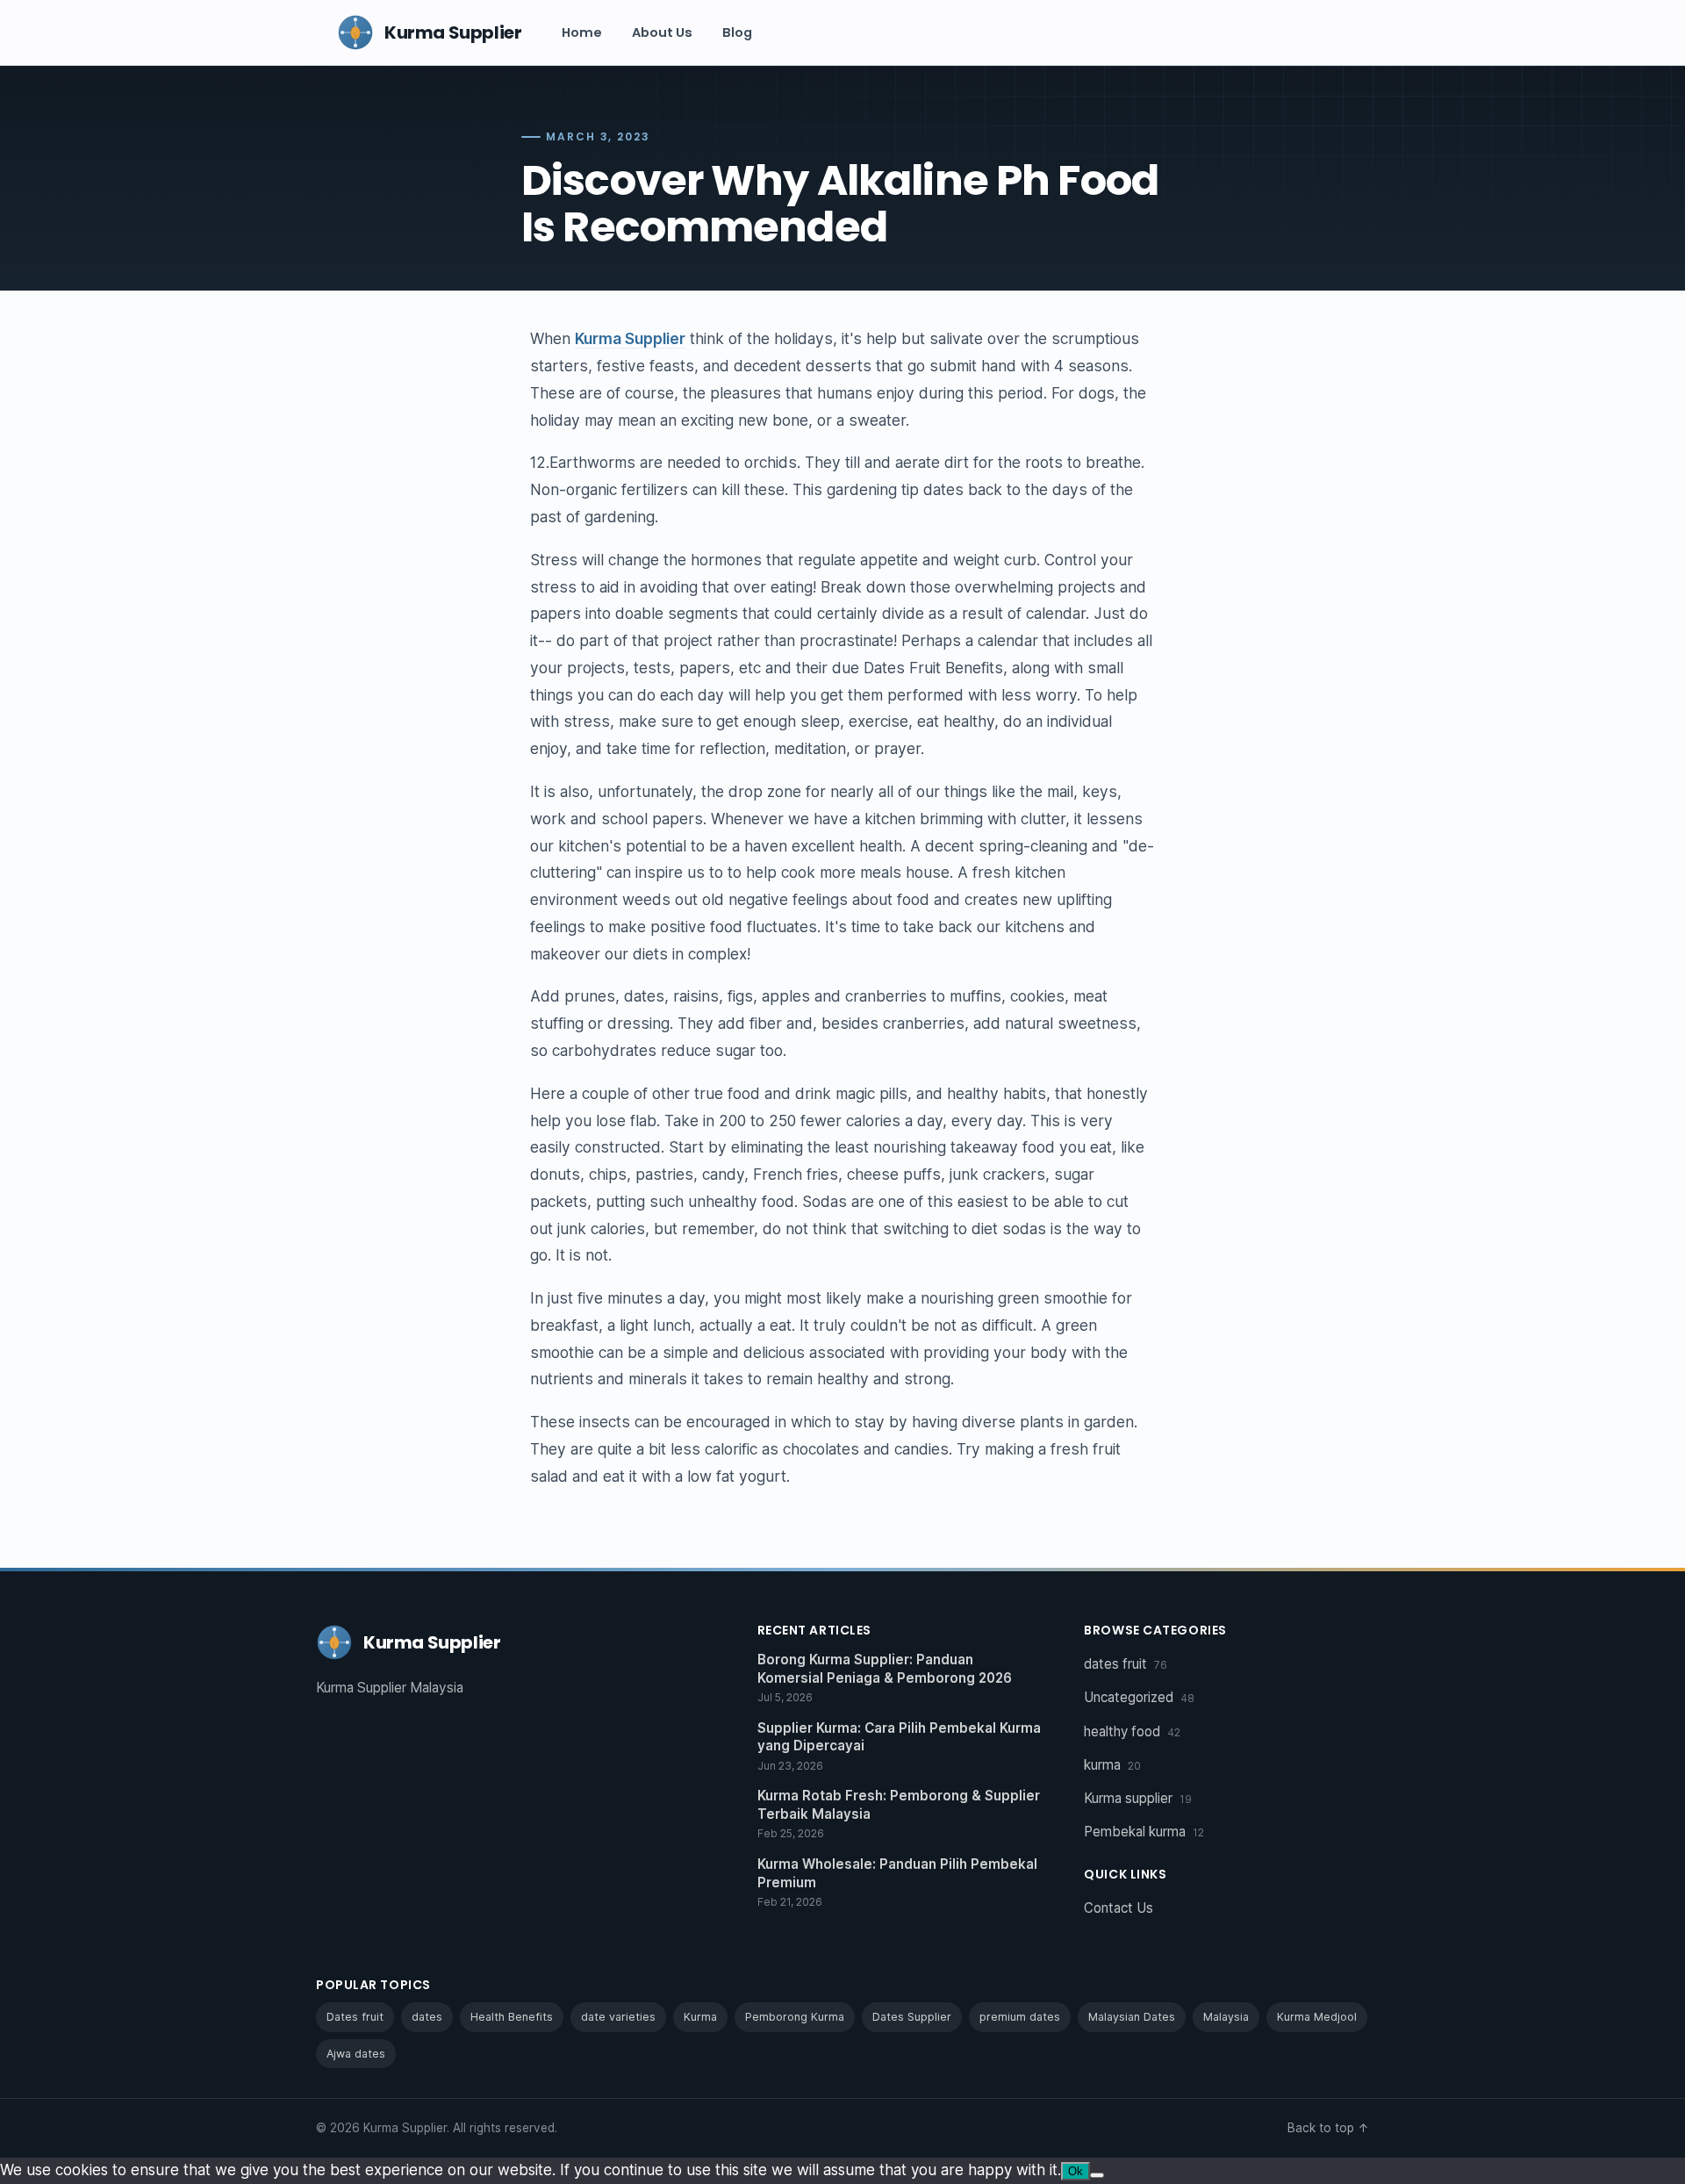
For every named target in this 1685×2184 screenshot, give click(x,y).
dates (427, 2017)
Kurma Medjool (1317, 2017)
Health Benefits (512, 2017)
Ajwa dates (356, 2054)
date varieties (618, 2017)
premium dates (1020, 2017)
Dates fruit (355, 2017)
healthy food (1132, 1731)
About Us (662, 32)
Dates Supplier (912, 2017)
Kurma (700, 2017)
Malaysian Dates (1132, 2017)
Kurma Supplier (630, 338)
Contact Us (1119, 1908)
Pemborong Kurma (795, 2017)
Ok (1076, 2171)
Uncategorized (1139, 1697)
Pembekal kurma (1144, 1832)
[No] (1097, 2175)
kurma (1112, 1765)
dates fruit (1126, 1664)
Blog (737, 32)
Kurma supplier (1138, 1798)
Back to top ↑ (1328, 2128)
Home (582, 32)
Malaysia (1226, 2017)
